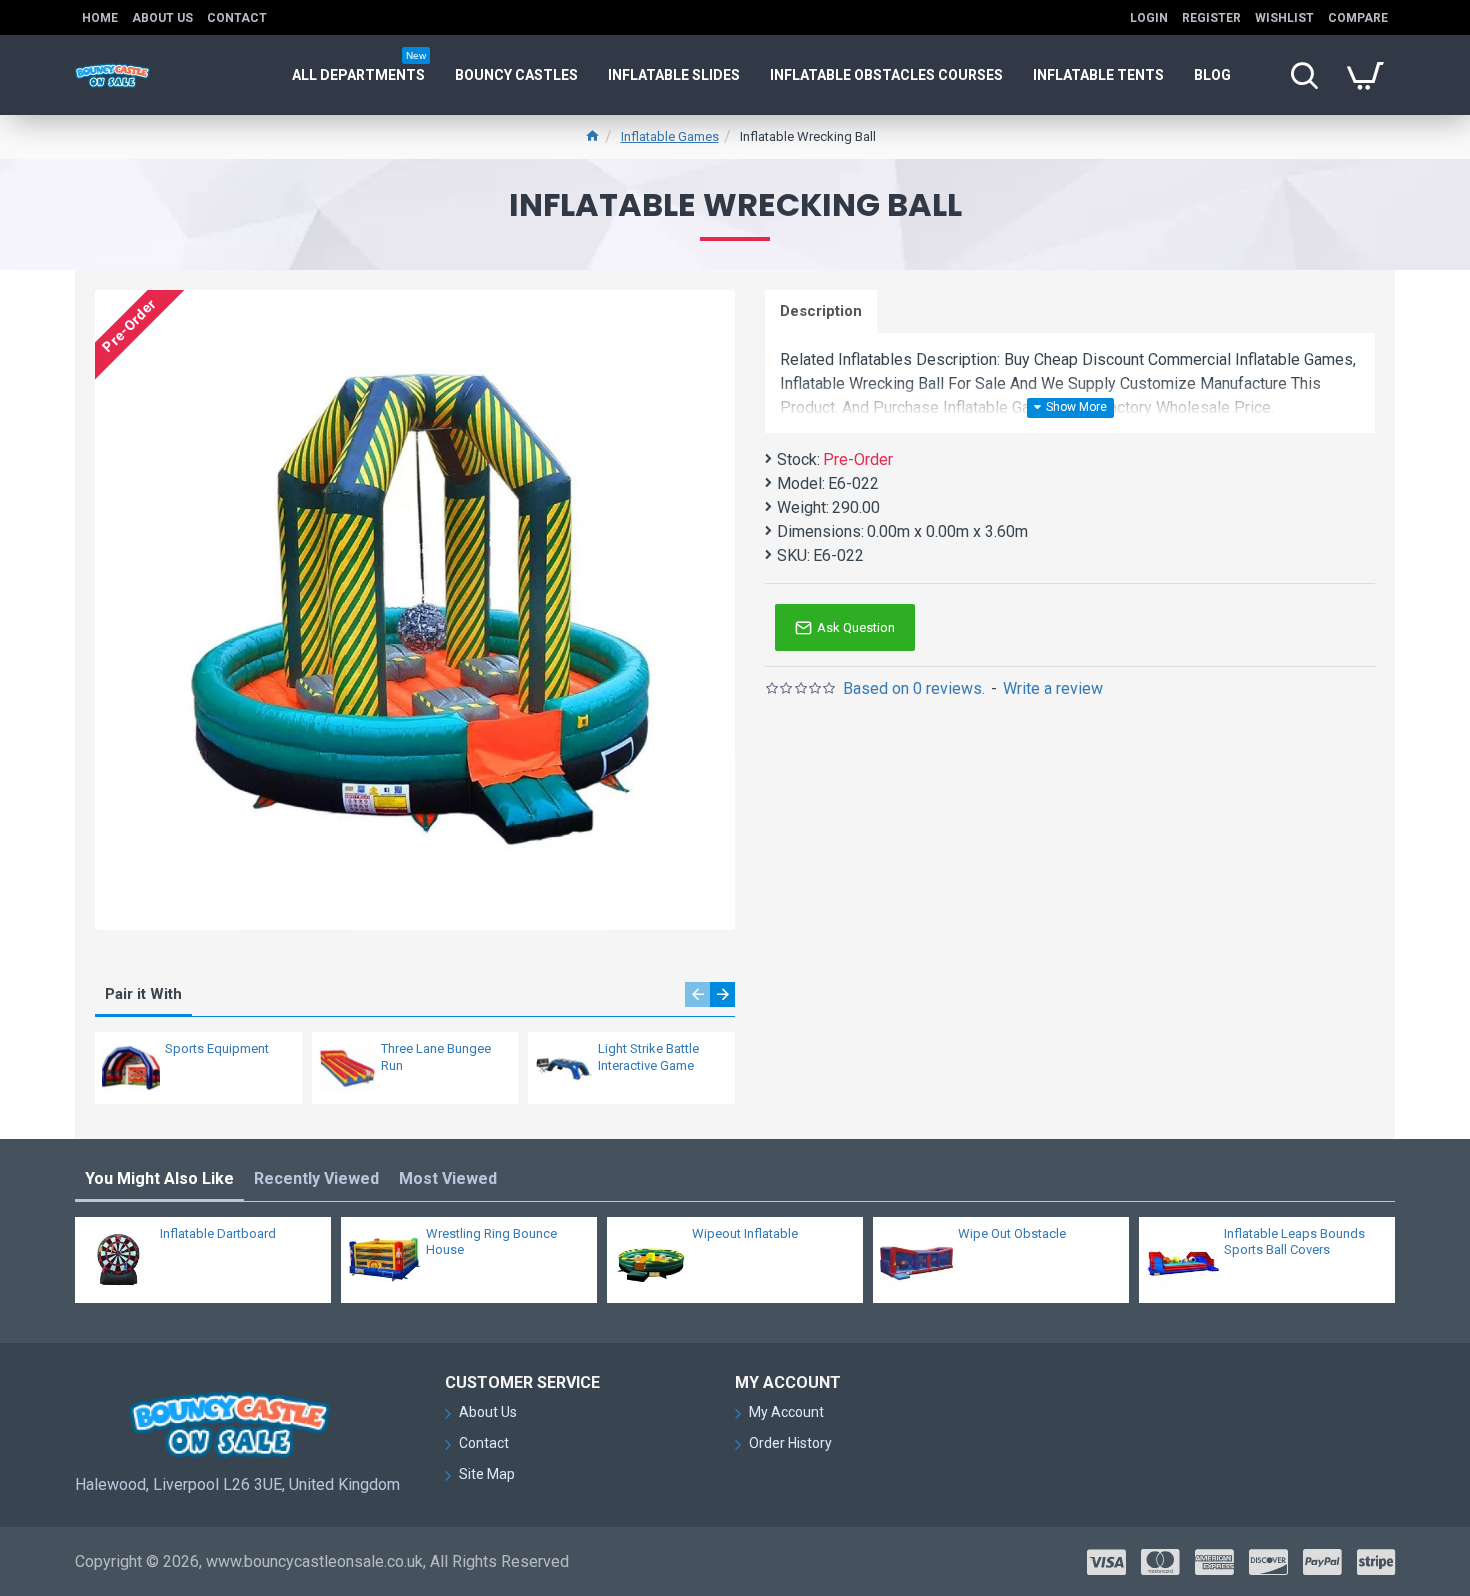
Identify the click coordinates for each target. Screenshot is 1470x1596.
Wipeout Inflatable (745, 1233)
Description (821, 311)
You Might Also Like (159, 1178)
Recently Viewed (316, 1178)
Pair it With (143, 994)
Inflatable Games (670, 136)
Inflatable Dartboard (218, 1233)
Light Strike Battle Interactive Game (648, 1057)
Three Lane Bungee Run (436, 1057)
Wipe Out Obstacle (1012, 1233)
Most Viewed (448, 1178)
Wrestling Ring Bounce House (491, 1242)
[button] (697, 994)
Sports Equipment (217, 1048)
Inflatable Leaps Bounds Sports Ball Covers (1294, 1242)
